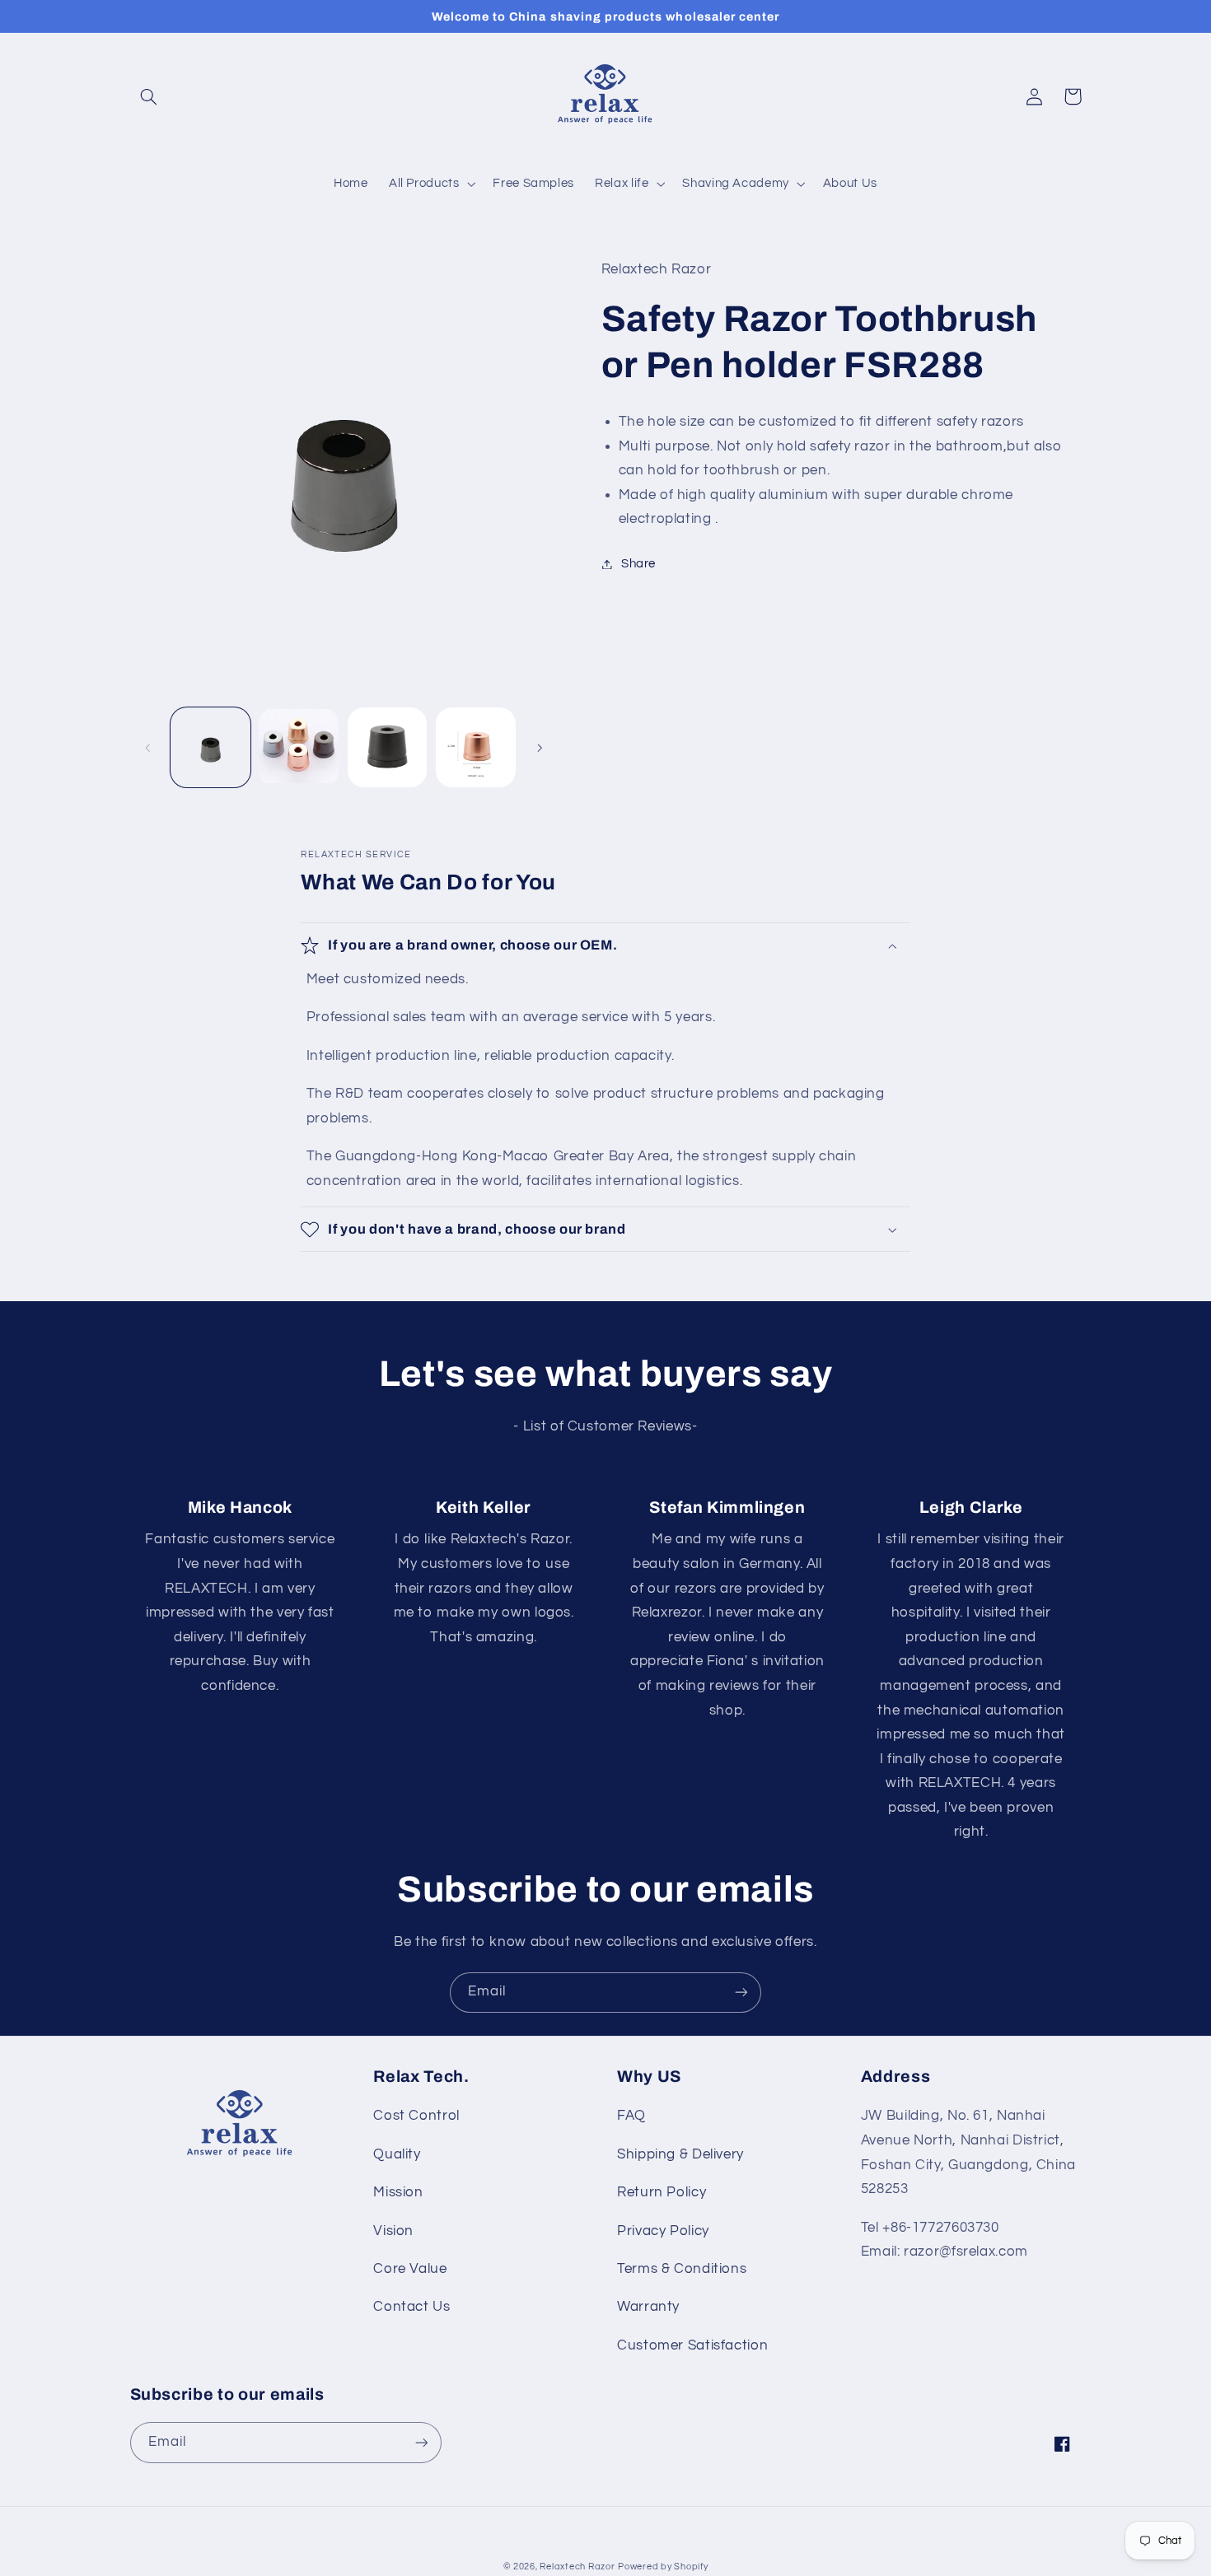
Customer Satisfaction (692, 2345)
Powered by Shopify (663, 2567)
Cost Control (416, 2116)
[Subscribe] (741, 1993)
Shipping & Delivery (680, 2154)
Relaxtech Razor (577, 2567)
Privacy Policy (663, 2231)
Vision (393, 2231)
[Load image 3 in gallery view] (388, 747)
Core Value (410, 2269)
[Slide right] (540, 748)
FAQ (631, 2116)
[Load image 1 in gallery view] (210, 747)
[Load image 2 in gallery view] (299, 747)
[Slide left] (148, 748)
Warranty (648, 2307)
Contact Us (411, 2307)
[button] (149, 96)
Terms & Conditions (682, 2269)
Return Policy (662, 2192)
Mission (398, 2192)
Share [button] (638, 564)
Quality (397, 2154)
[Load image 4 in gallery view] (476, 747)
